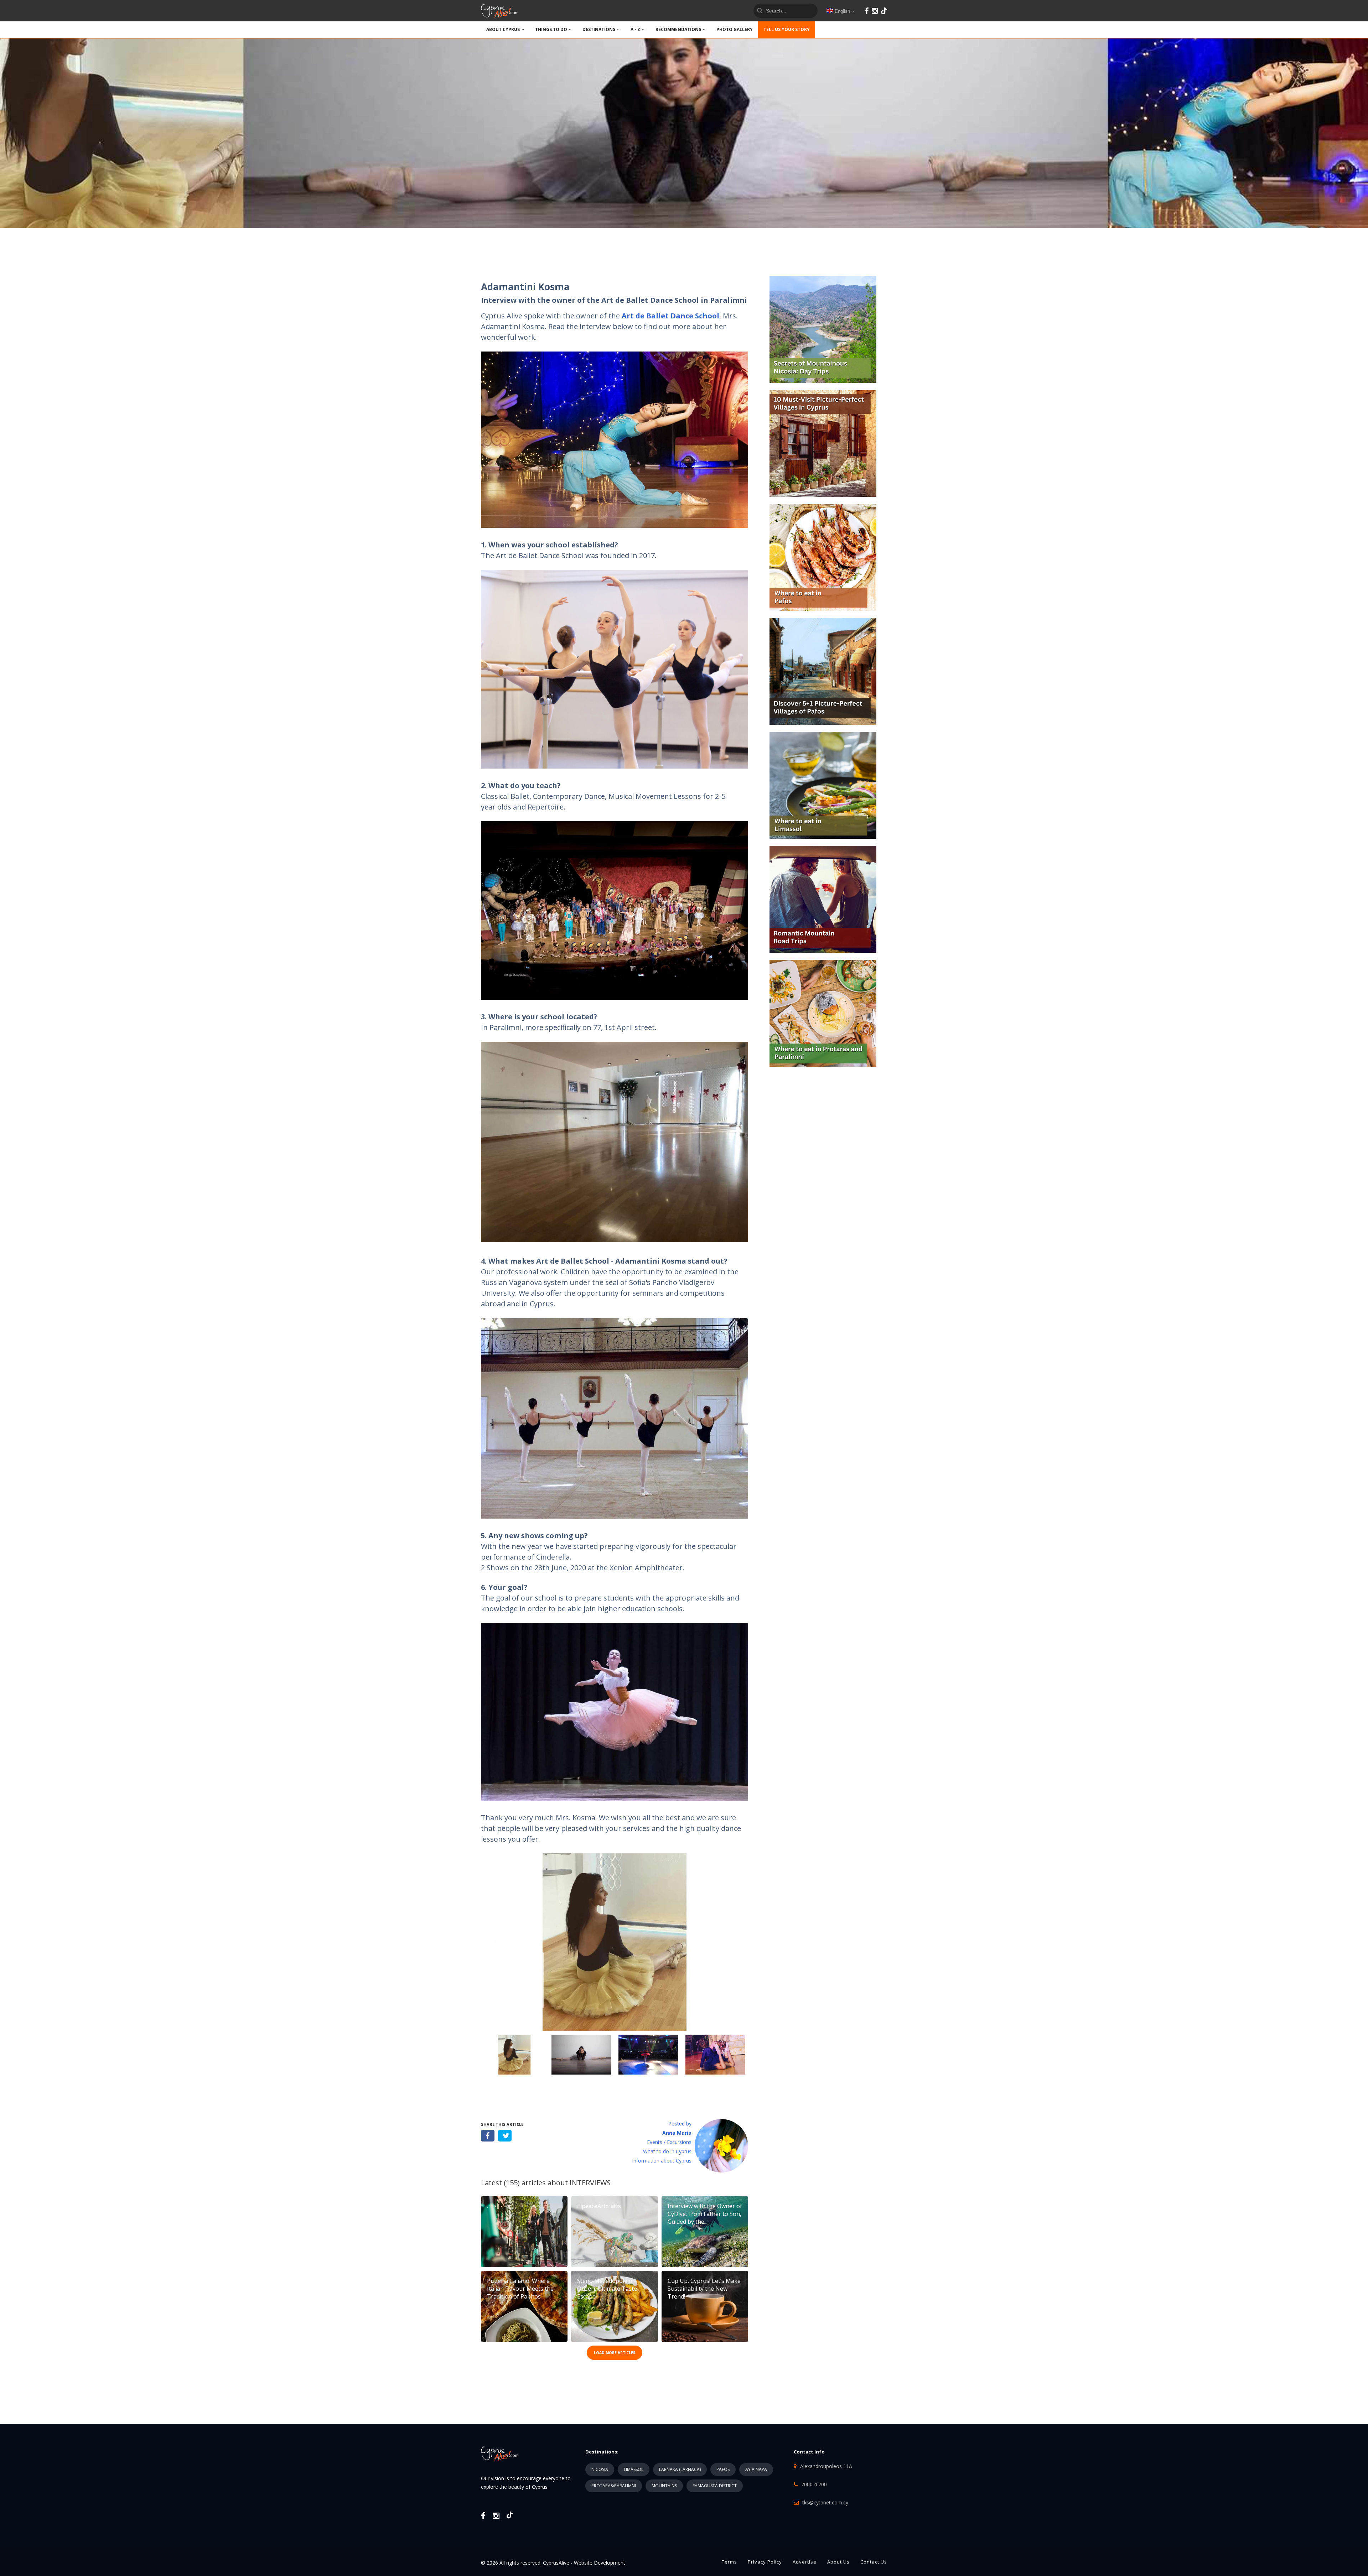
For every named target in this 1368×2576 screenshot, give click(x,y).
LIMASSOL (634, 2469)
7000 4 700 (814, 2484)
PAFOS (723, 2469)
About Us (838, 2562)
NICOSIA (600, 2469)
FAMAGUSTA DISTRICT (715, 2486)
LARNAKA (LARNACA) (680, 2469)
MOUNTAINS (664, 2486)
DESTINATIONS (599, 29)
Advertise (805, 2562)
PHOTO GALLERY (735, 29)
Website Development (600, 2563)
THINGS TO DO (551, 29)
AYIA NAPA (756, 2469)
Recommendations (678, 29)
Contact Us (874, 2562)
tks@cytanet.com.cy (825, 2502)
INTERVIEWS (590, 2183)
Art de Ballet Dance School (670, 316)
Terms (729, 2562)
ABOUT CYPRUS (503, 29)
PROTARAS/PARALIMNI (614, 2486)
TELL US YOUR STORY (787, 29)
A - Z (635, 29)
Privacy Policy (765, 2562)
